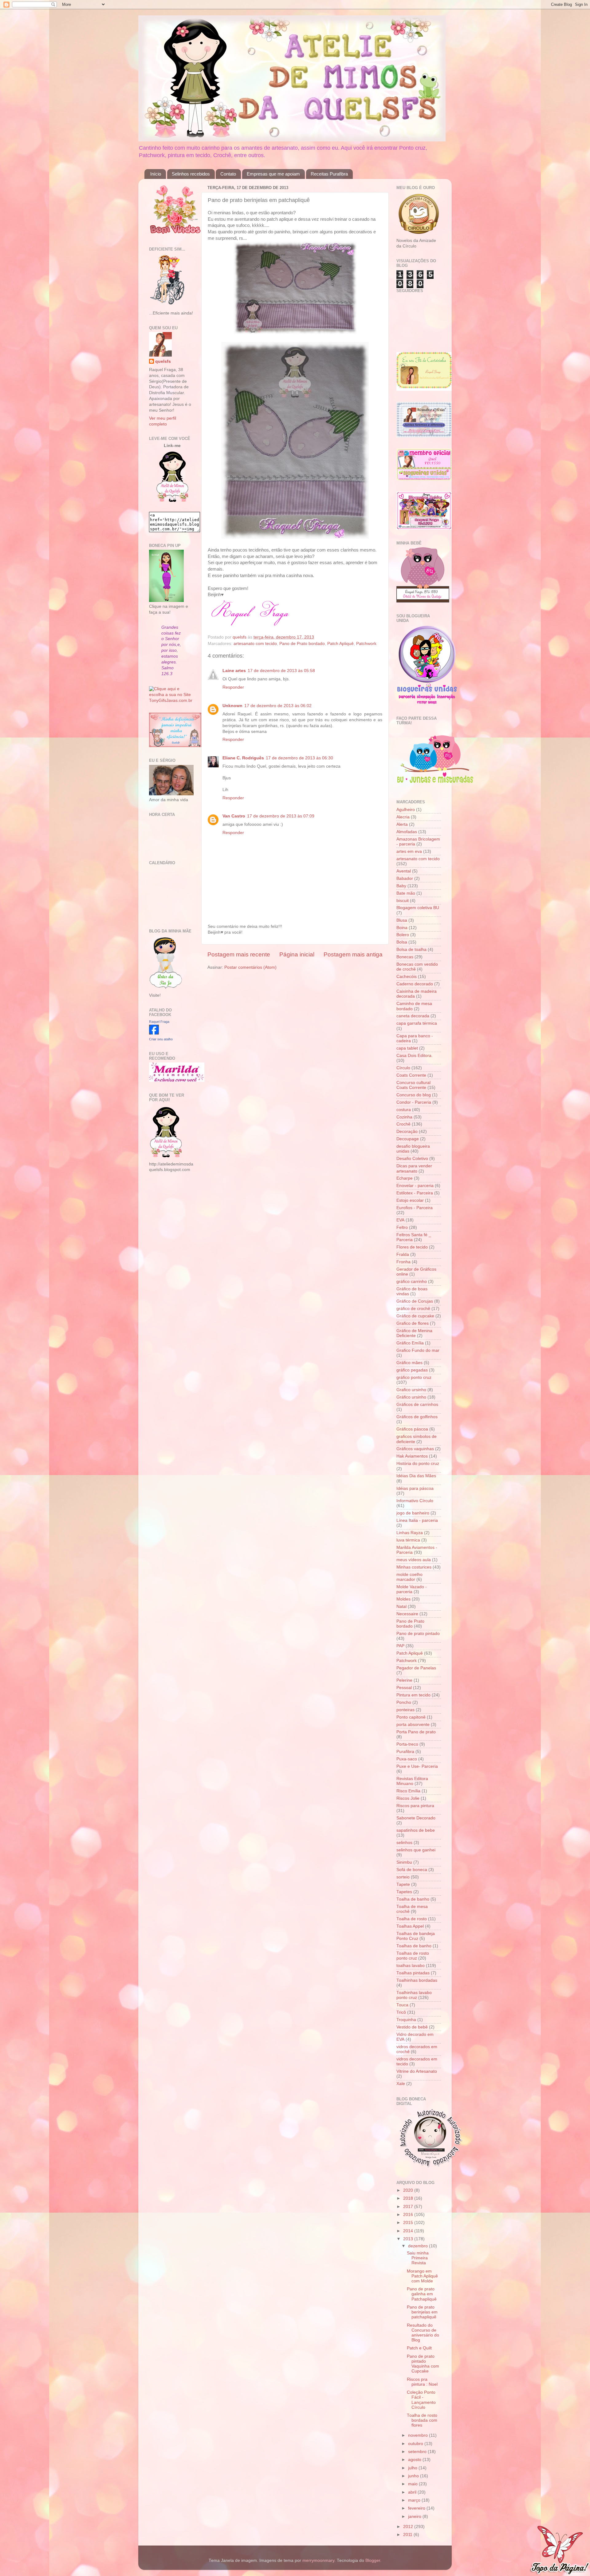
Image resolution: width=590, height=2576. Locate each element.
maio (413, 2484)
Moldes (403, 1599)
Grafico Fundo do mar (418, 1350)
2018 (409, 2198)
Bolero (403, 935)
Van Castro (234, 816)
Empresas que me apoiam (273, 174)
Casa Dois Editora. (415, 1056)
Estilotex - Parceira (415, 1193)
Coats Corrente (411, 1075)
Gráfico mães (409, 1363)
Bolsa (402, 942)
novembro (419, 2435)
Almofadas (407, 832)
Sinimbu (404, 1862)
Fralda (403, 1254)
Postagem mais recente (239, 954)
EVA (400, 1220)
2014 (409, 2231)
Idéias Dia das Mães (416, 1476)
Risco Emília (408, 1791)
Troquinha (406, 2020)
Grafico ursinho (411, 1390)
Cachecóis (407, 977)
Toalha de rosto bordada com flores (422, 2420)
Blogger (373, 2560)
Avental (404, 871)
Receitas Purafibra (329, 174)
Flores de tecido (412, 1247)
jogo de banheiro (413, 1513)
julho (413, 2468)
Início (156, 174)
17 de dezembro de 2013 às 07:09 (281, 816)
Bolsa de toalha (411, 950)
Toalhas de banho (414, 1946)
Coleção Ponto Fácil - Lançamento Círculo (421, 2400)
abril (413, 2492)
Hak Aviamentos (412, 1456)
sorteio (403, 1877)
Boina (402, 928)
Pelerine (404, 1680)
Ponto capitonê (411, 1717)
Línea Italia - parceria (417, 1520)
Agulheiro (406, 810)
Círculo (403, 1068)
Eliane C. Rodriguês (243, 758)
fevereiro (417, 2508)
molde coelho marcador (409, 1577)
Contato (228, 174)
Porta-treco (407, 1744)
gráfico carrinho (412, 1282)
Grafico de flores (413, 1323)
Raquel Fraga (159, 1022)
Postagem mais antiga (353, 954)
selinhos (404, 1843)
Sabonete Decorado (416, 1818)
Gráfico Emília (410, 1343)
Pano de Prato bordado (302, 644)
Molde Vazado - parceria (412, 1589)
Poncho (404, 1702)
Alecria (403, 817)
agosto (415, 2460)
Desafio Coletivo (412, 1159)
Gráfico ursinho (411, 1397)
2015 (409, 2223)
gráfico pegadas (412, 1370)
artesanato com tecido (255, 644)
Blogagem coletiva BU (418, 908)
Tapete (403, 1884)
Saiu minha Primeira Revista (418, 2258)
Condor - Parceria (414, 1102)
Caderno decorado (415, 984)
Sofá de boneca (412, 1870)
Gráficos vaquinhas (415, 1449)
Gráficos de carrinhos (417, 1405)
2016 (409, 2215)
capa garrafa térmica (417, 1023)
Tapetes (404, 1892)
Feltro (402, 1227)
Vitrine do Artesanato (417, 2071)
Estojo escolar (410, 1200)
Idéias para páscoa (415, 1488)
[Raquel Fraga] (154, 1033)
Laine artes (234, 671)
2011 (408, 2535)
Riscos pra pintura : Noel (422, 2382)
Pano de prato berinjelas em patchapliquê (422, 2312)
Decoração (407, 1132)
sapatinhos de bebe (416, 1830)
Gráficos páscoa (412, 1429)
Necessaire (407, 1614)
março (415, 2500)
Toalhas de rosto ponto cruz (413, 1956)
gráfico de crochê (413, 1309)
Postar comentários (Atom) (250, 967)
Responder (233, 687)
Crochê (403, 1124)
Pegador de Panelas (416, 1668)
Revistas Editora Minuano (412, 1781)
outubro (416, 2444)
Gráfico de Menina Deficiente (414, 1333)
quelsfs (163, 361)
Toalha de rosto (412, 1919)
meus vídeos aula (414, 1560)
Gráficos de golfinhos (417, 1417)
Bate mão (406, 893)
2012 (409, 2527)
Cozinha (404, 1117)
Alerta (402, 824)
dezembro (419, 2246)
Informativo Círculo (415, 1501)
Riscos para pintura (415, 1806)
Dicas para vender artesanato (414, 1168)
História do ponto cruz (418, 1464)
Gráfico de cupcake (415, 1316)
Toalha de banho (413, 1899)
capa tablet (407, 1048)
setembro (418, 2452)
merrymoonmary (318, 2560)
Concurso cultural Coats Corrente (413, 1085)
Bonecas (405, 957)
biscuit (403, 901)
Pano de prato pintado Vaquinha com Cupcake (423, 2364)
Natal (401, 1607)
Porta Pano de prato (416, 1732)
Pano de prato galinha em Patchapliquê (422, 2294)
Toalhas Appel (410, 1926)
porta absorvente (413, 1725)
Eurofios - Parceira (415, 1208)
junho (414, 2476)
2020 (409, 2190)
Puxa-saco (407, 1759)
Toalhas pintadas (413, 1973)
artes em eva (409, 851)
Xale (401, 2084)
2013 (409, 2239)
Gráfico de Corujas (415, 1301)
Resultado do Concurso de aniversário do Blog (423, 2333)
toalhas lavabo (411, 1966)
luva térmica (408, 1540)
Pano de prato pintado (418, 1634)
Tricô (401, 2012)
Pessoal (404, 1688)
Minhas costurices (414, 1567)
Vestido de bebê (412, 2027)
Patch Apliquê (340, 644)
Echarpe (405, 1178)
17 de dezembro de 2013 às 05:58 (281, 671)
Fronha (403, 1262)
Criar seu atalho (161, 1039)
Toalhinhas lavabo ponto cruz (414, 1995)
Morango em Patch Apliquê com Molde (422, 2276)
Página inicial (297, 954)
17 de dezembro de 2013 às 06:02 (278, 706)
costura (404, 1110)
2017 (409, 2207)
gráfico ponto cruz (414, 1377)
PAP (400, 1646)
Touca (402, 2005)
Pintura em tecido (413, 1695)
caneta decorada (413, 1016)
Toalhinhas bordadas (417, 1980)
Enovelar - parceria (415, 1186)
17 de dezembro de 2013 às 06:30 (299, 758)
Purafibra (405, 1752)
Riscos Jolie (408, 1798)
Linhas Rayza (410, 1533)
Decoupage (408, 1139)
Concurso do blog (414, 1095)
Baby (401, 886)
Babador (405, 878)
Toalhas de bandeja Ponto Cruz (416, 1936)
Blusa (402, 920)
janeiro (415, 2517)
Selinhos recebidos (191, 174)
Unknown (232, 706)
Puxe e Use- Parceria (417, 1766)
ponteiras (405, 1710)
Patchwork (366, 644)
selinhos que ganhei (416, 1850)
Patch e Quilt (419, 2348)
